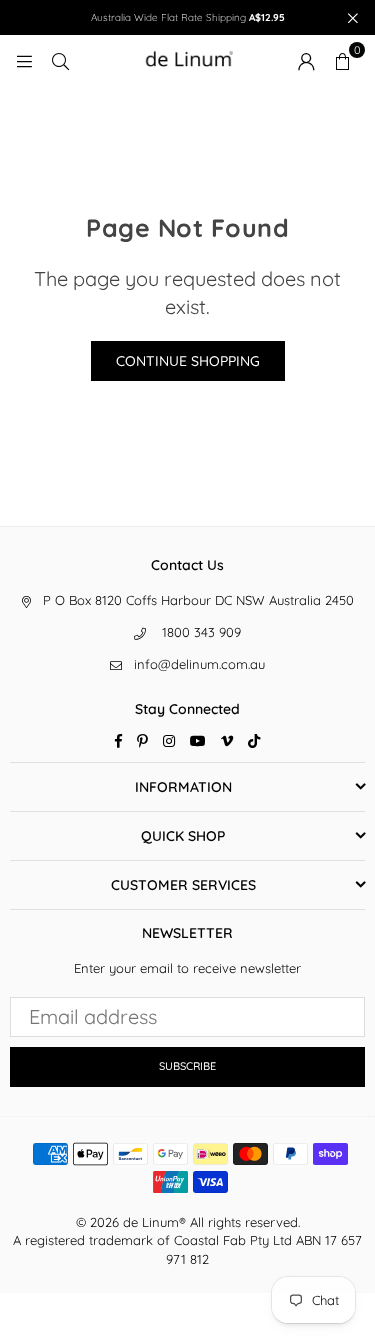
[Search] (60, 59)
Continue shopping (188, 361)
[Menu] (24, 59)
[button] (342, 60)
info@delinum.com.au (199, 664)
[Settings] (306, 60)
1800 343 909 (201, 632)
